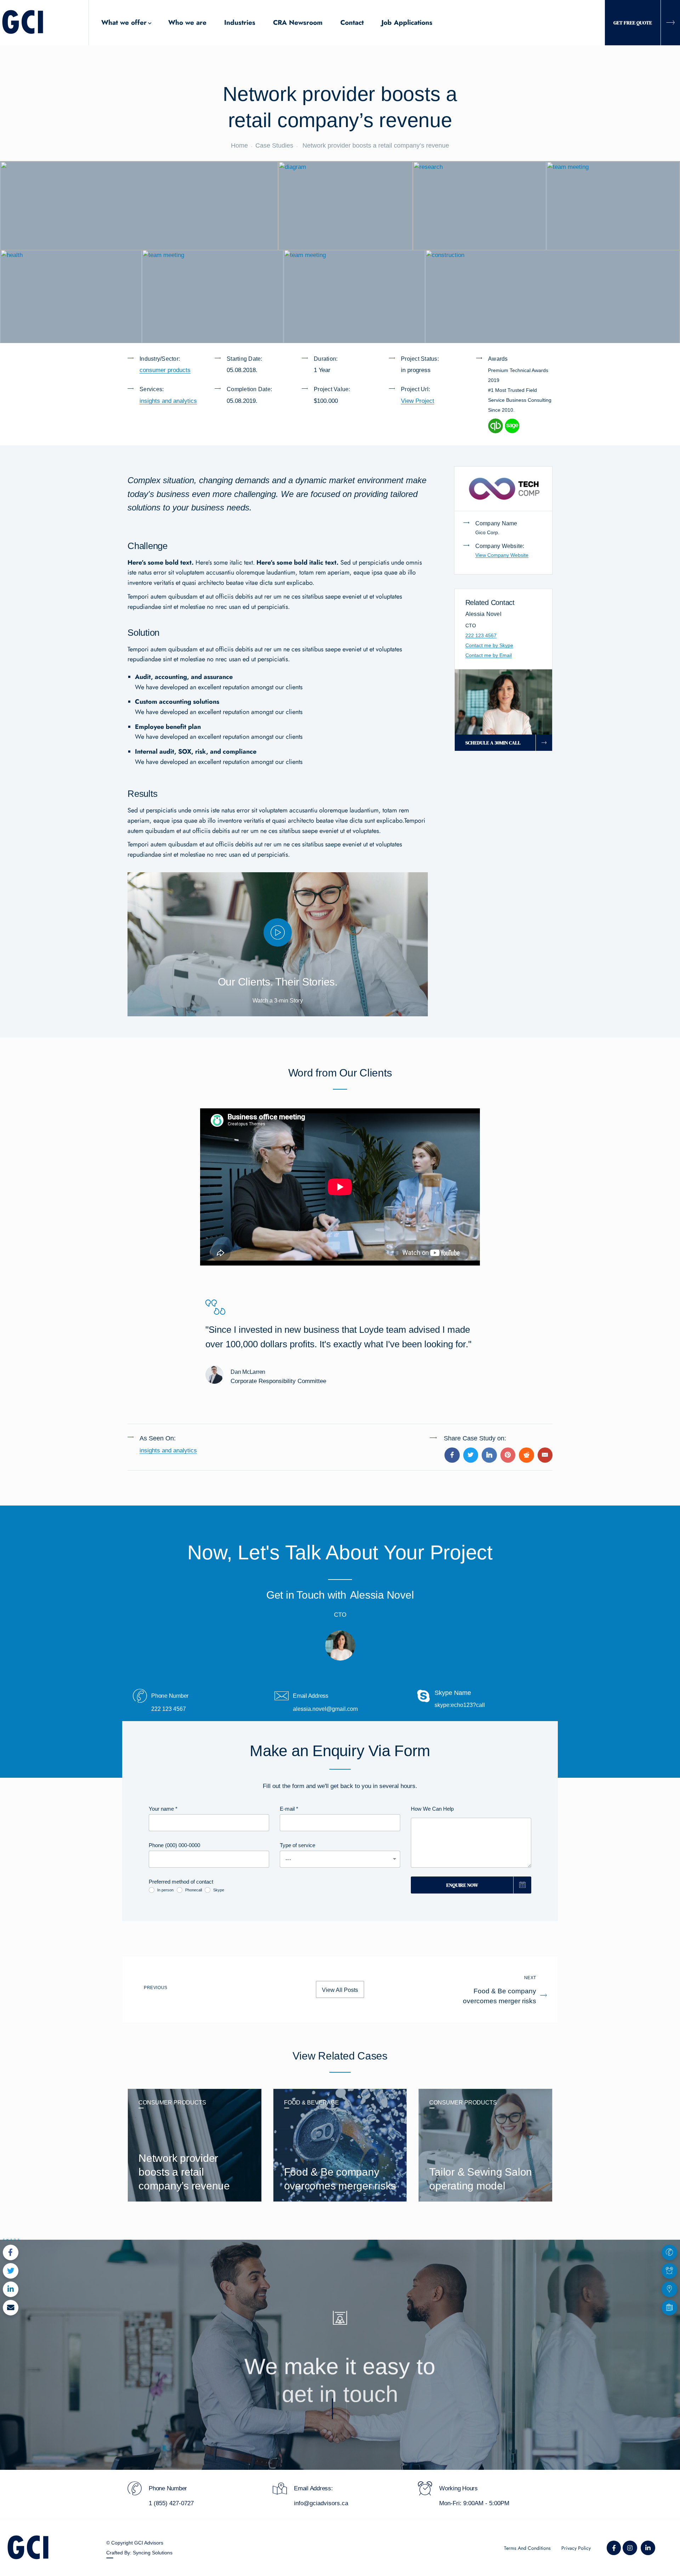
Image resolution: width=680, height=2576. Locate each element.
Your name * (163, 1809)
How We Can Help (432, 1809)
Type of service (297, 1845)
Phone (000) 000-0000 (174, 1845)
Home (239, 145)
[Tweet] (471, 1455)
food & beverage (311, 2103)
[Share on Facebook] (452, 1455)
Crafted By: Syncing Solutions (139, 2553)
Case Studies (274, 145)
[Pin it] (508, 1455)
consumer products (165, 370)
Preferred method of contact (181, 1882)
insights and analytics (168, 401)
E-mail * (289, 1809)
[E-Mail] (545, 1455)
